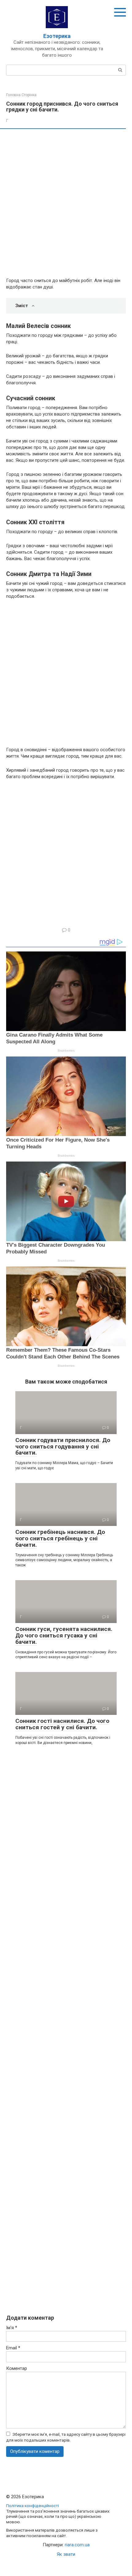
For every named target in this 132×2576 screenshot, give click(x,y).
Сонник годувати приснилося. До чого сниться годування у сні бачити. (63, 1446)
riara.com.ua (77, 2545)
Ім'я (12, 2328)
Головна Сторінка (21, 95)
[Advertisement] (66, 204)
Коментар (17, 2368)
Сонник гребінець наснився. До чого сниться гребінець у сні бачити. (60, 1538)
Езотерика (57, 36)
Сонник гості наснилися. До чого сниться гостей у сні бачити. (62, 1724)
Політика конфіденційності (33, 2506)
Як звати (66, 2554)
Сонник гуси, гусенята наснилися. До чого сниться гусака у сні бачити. (64, 1635)
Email (13, 2348)
